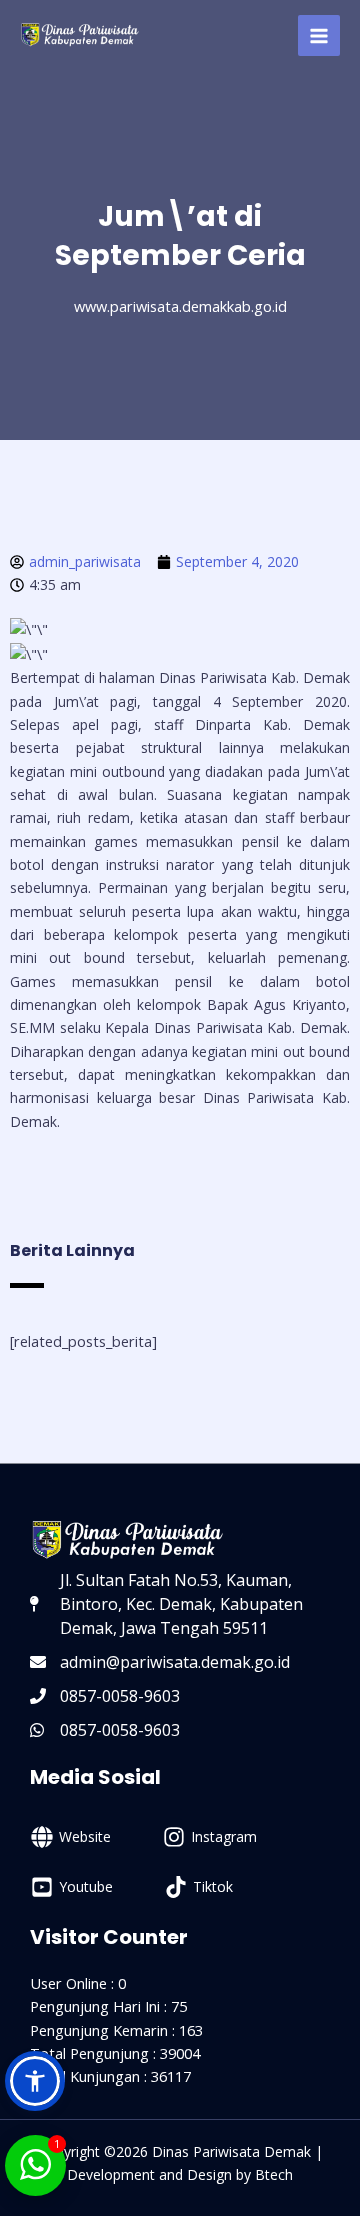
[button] (35, 2081)
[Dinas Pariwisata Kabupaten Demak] (80, 35)
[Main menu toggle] (319, 36)
